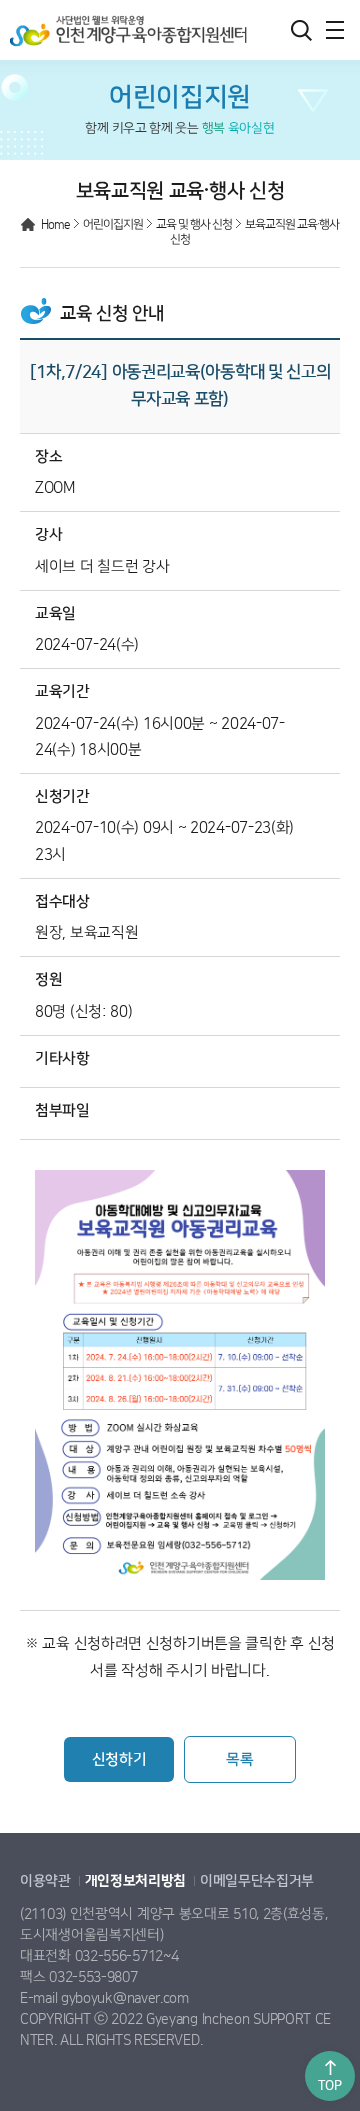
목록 (239, 1759)
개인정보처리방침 (136, 1881)
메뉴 (335, 30)
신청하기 (119, 1759)
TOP (329, 2085)
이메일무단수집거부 (257, 1881)
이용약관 (45, 1881)
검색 (301, 30)
